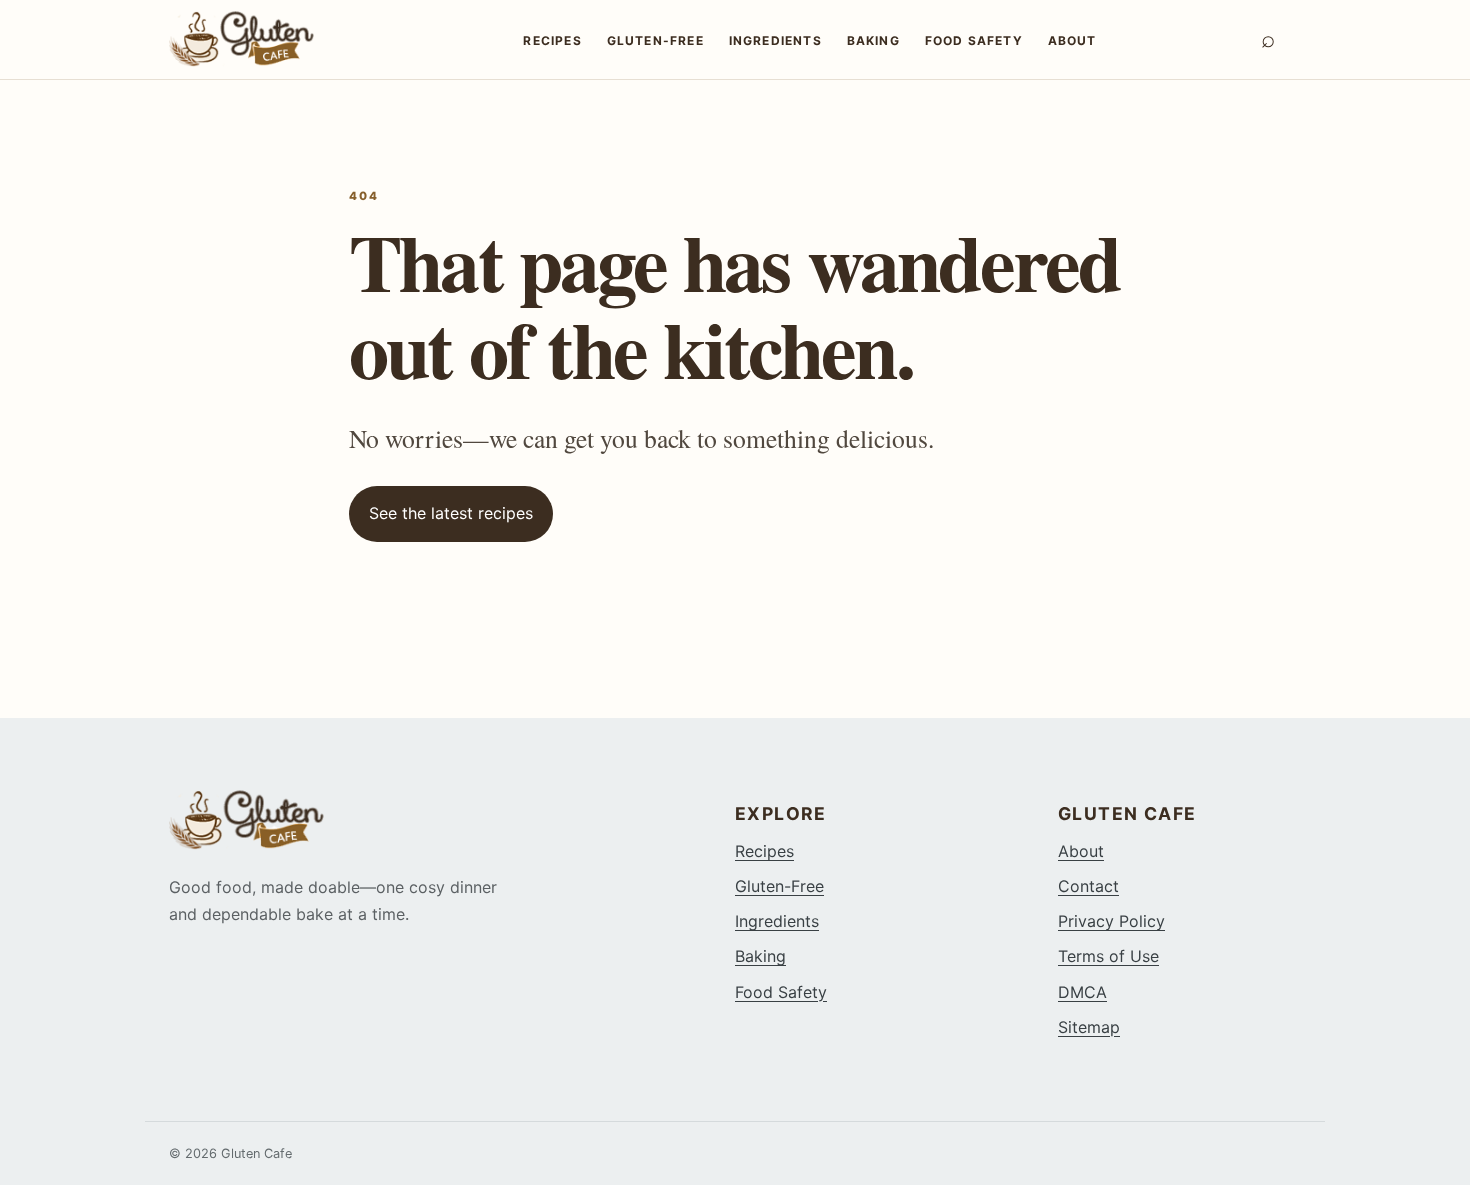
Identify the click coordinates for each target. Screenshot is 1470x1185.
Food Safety (974, 40)
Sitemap (1089, 1027)
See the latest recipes (451, 513)
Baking (873, 40)
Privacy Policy (1111, 921)
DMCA (1082, 992)
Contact (1088, 886)
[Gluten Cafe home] (264, 39)
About (1072, 40)
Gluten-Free (655, 40)
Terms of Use (1108, 956)
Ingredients (775, 40)
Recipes (552, 40)
